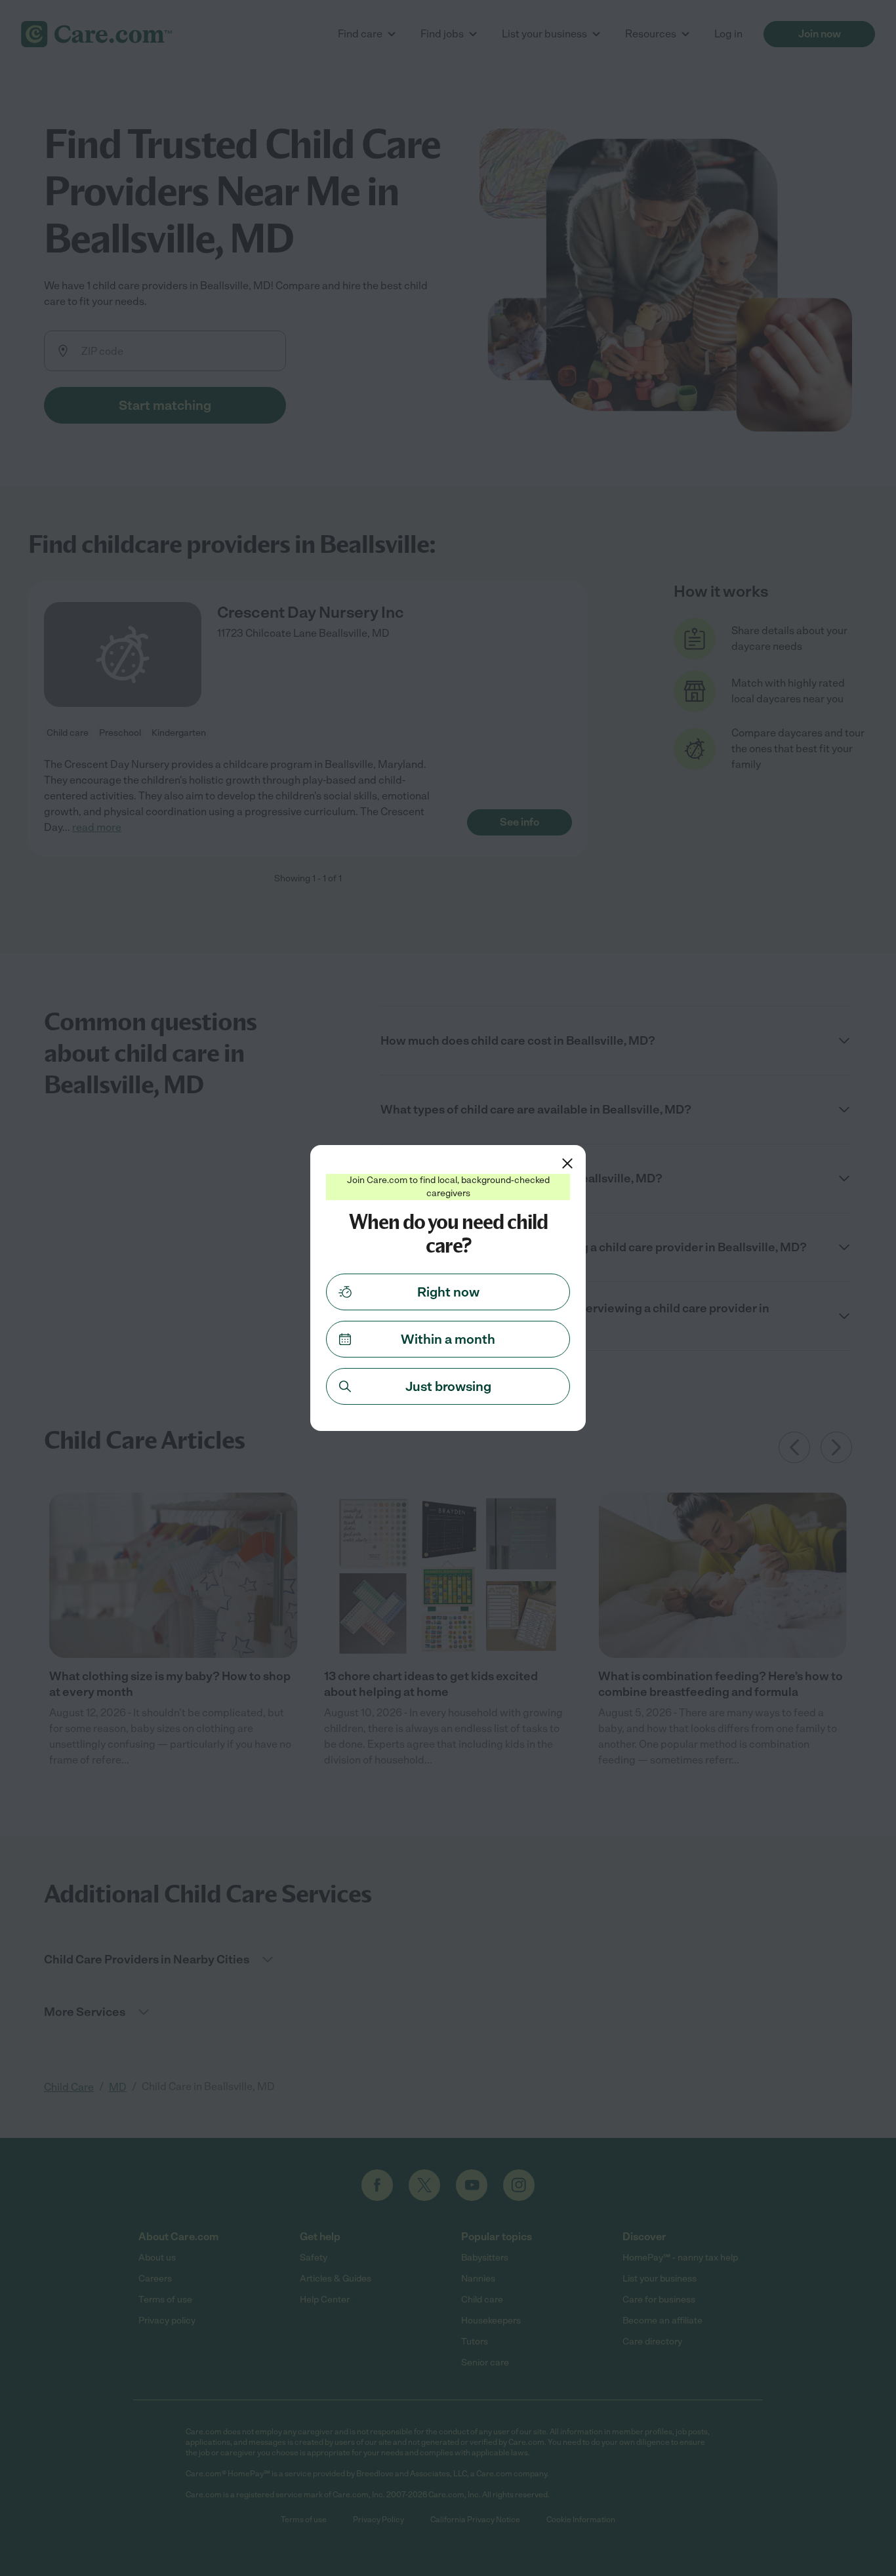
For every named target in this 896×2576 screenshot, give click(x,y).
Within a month (448, 1339)
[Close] (567, 1163)
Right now (448, 1292)
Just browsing (448, 1386)
